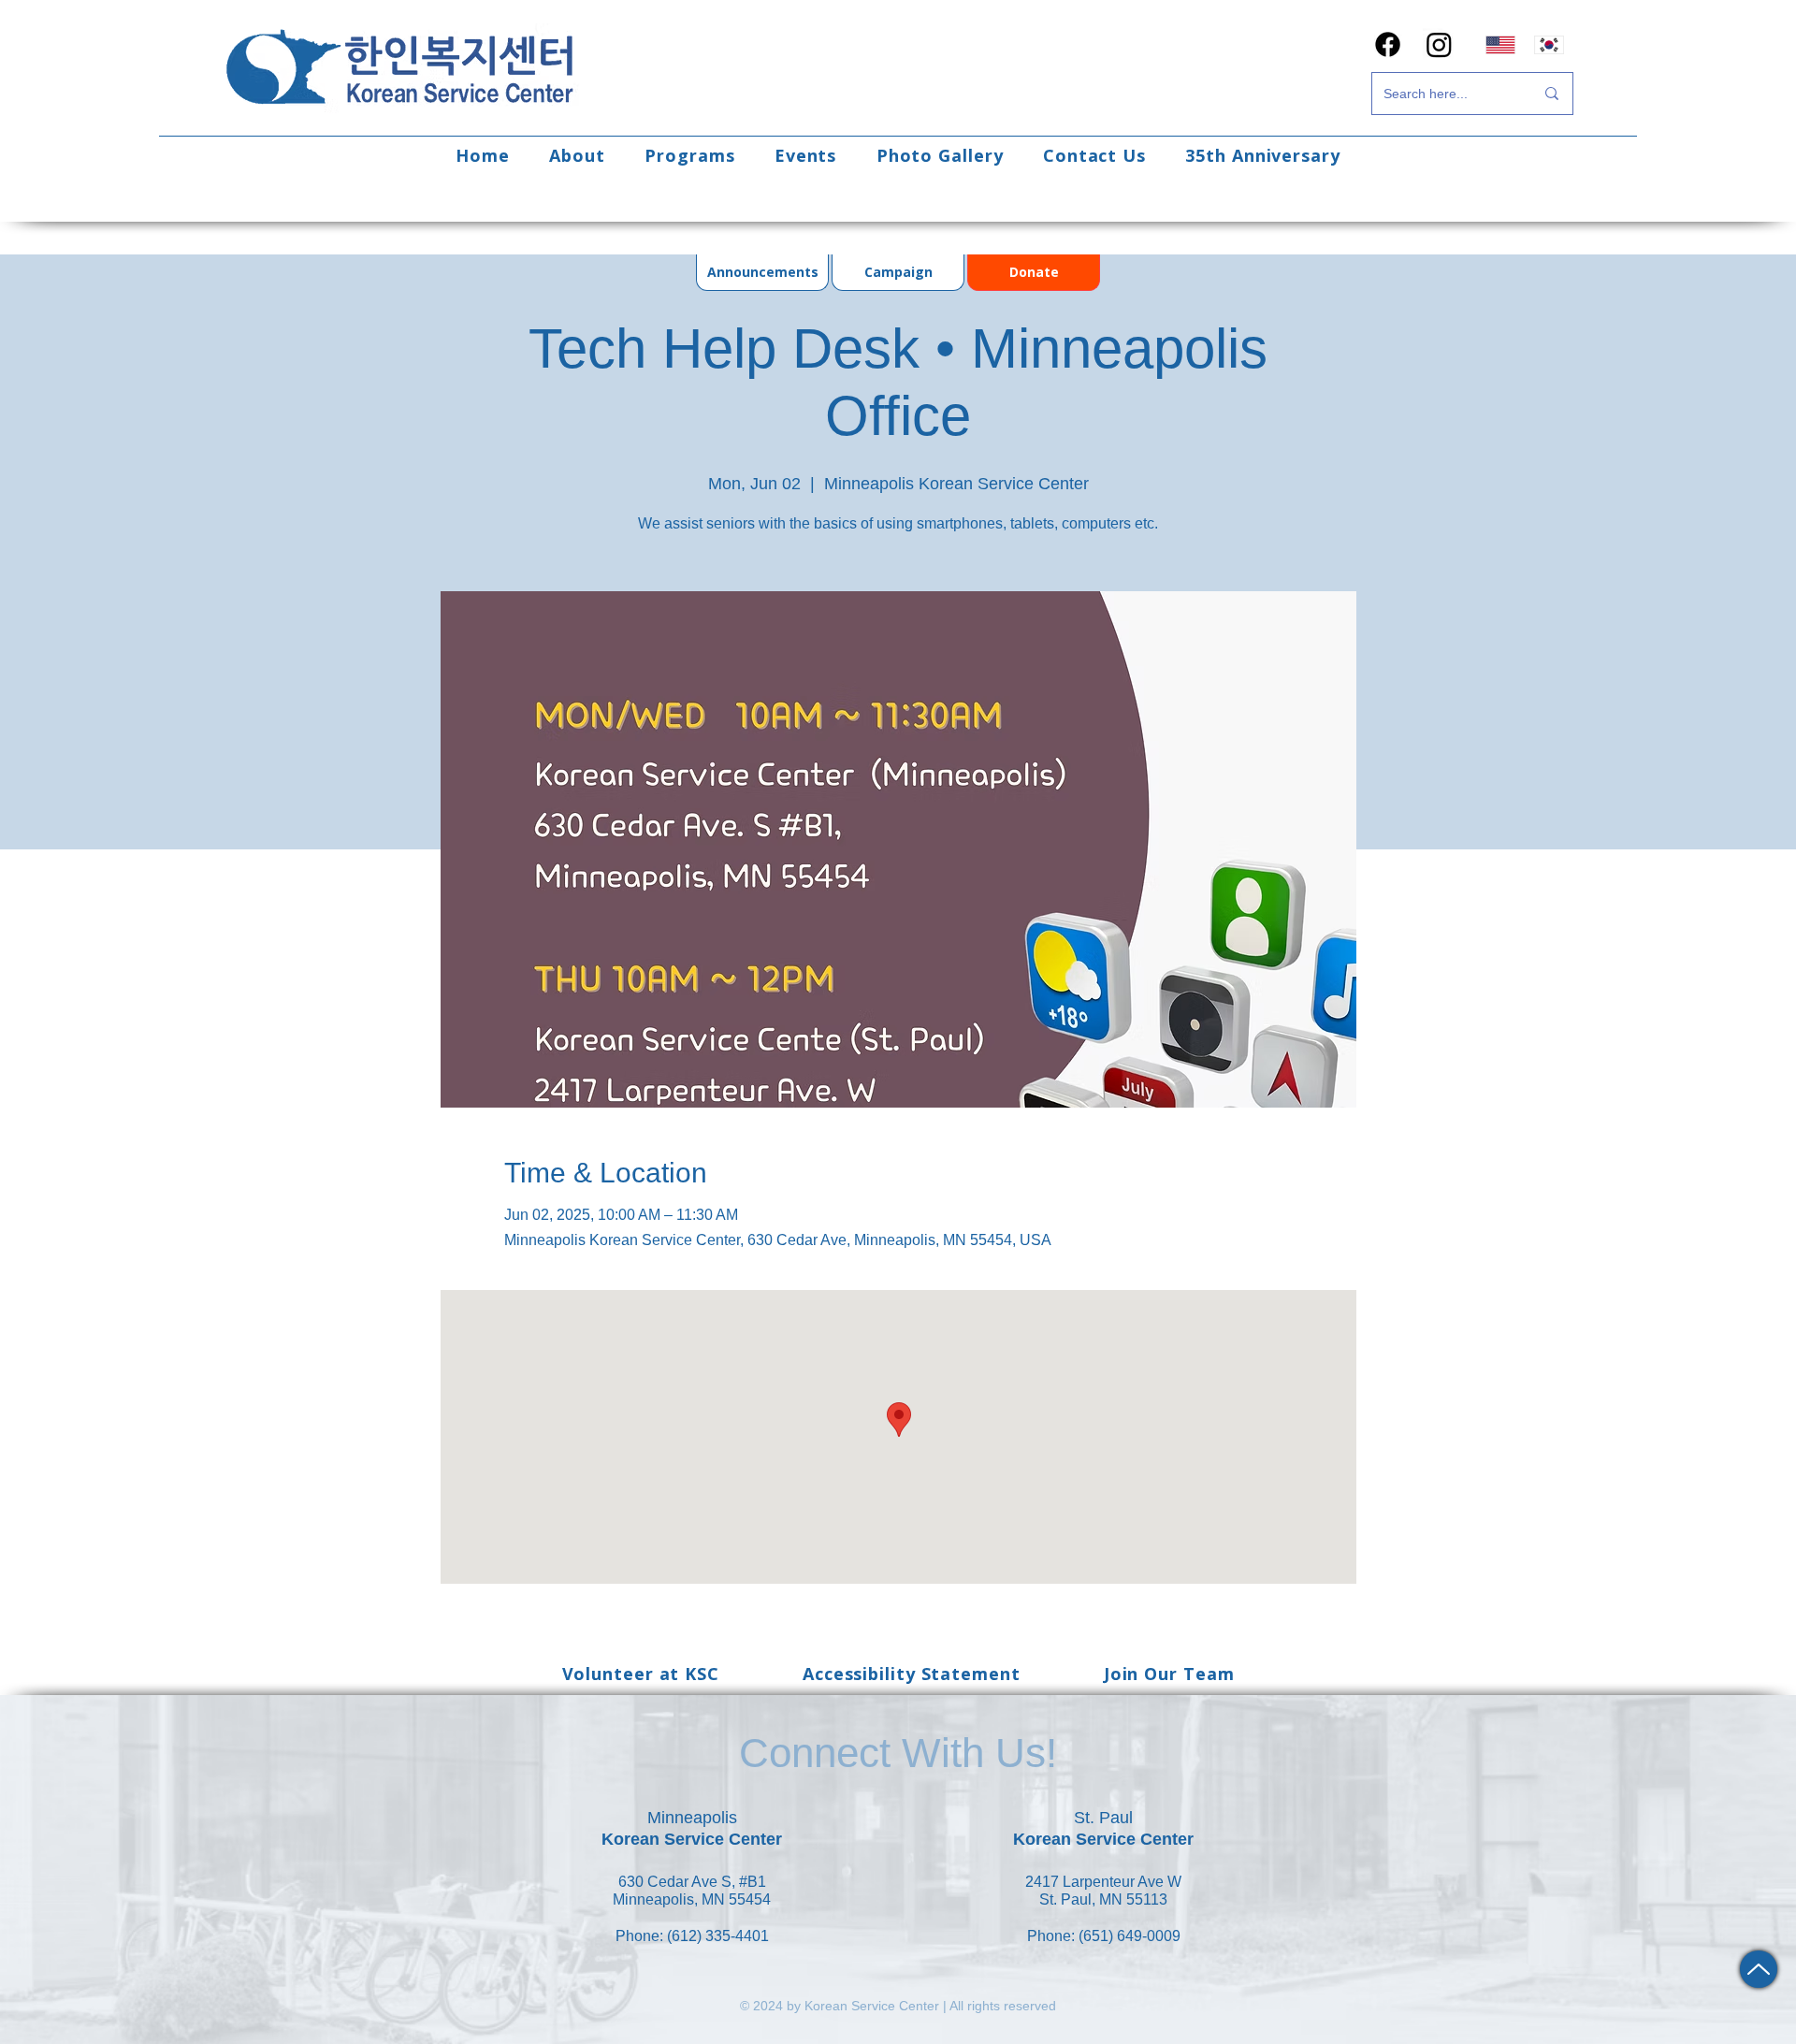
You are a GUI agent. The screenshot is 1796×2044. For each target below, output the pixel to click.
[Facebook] (1388, 44)
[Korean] (1550, 44)
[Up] (1759, 1969)
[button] (577, 155)
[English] (1500, 44)
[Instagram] (1439, 44)
